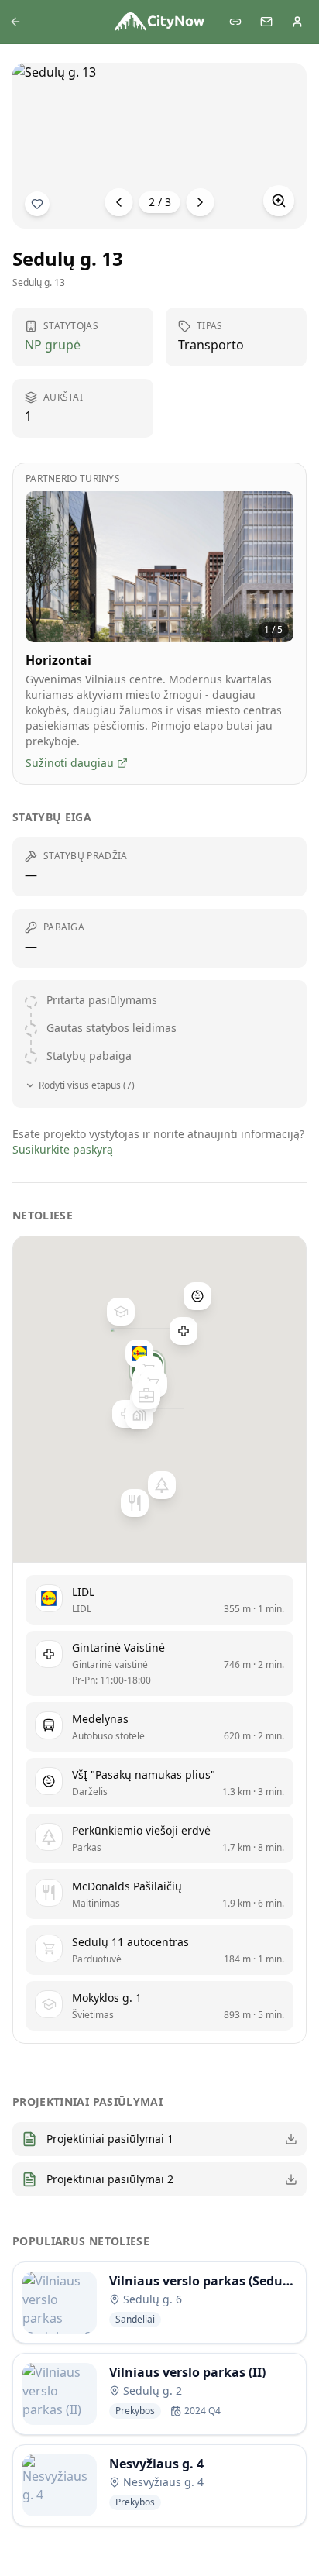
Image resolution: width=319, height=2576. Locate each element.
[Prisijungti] (297, 22)
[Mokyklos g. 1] (121, 1312)
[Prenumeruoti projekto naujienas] (37, 204)
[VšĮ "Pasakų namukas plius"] (197, 1296)
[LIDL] (139, 1353)
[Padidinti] (279, 201)
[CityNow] (159, 22)
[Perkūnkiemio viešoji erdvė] (162, 1485)
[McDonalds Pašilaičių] (135, 1503)
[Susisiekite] (266, 22)
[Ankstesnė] (119, 202)
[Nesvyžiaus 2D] (146, 1395)
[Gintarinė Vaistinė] (184, 1331)
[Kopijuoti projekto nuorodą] (235, 22)
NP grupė (53, 345)
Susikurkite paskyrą (63, 1149)
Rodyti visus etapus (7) (87, 1085)
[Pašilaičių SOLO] (139, 1415)
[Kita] (201, 202)
